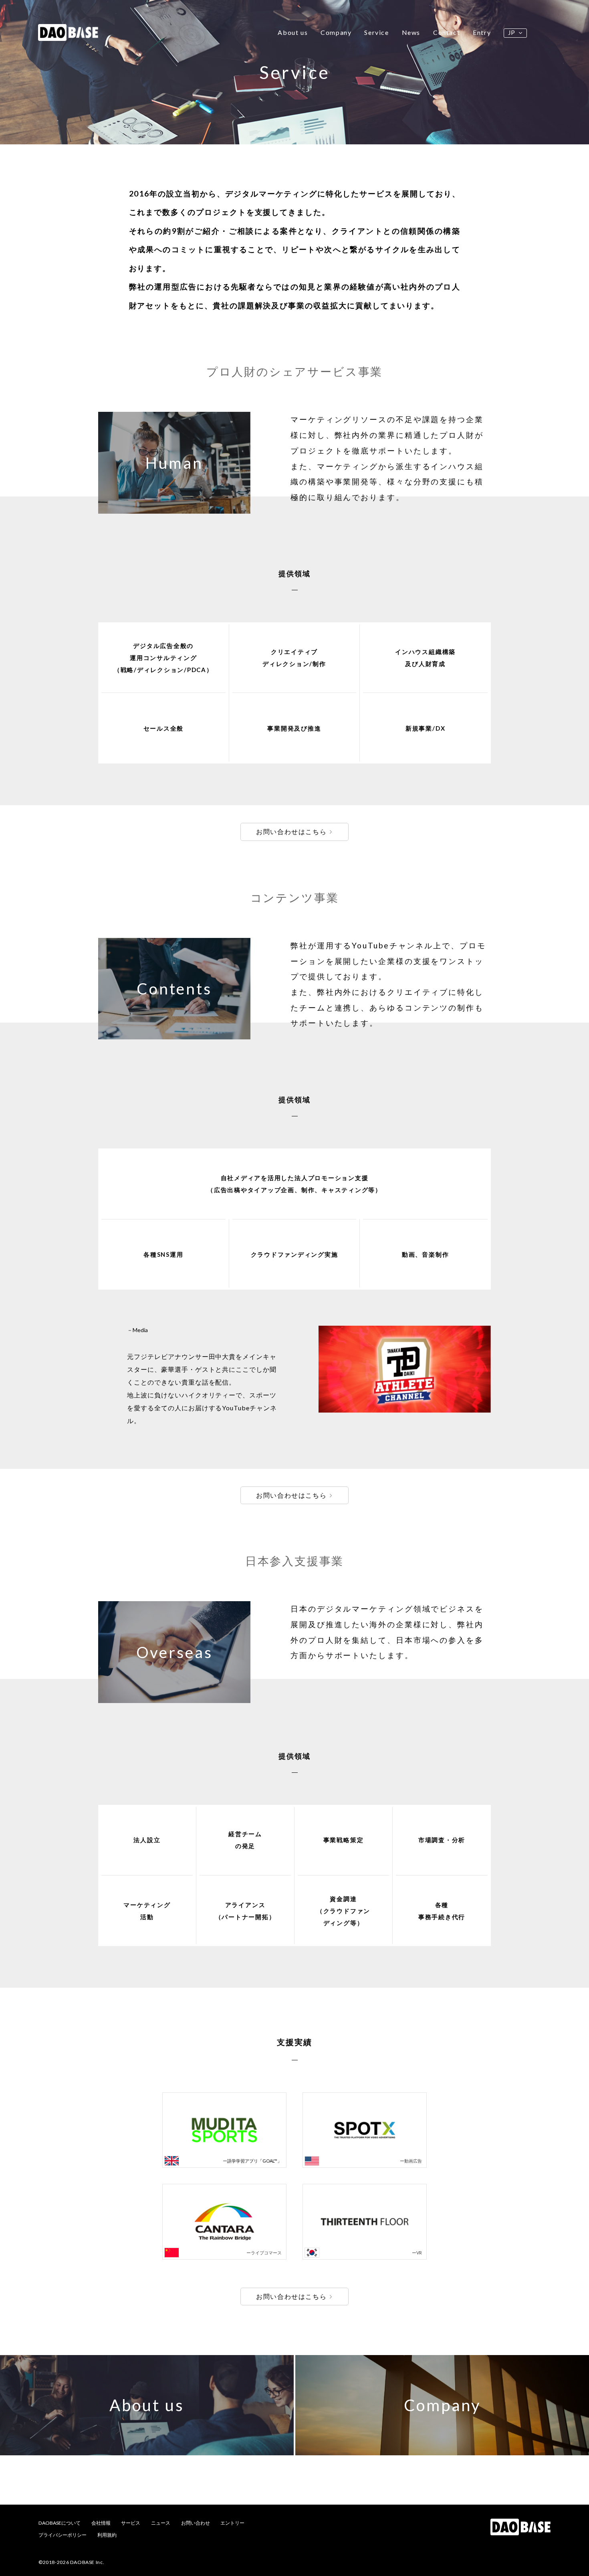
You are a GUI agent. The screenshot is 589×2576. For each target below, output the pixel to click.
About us (293, 32)
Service (376, 32)
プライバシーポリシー (63, 2535)
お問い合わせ (196, 2523)
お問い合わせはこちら (291, 831)
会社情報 (101, 2523)
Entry (482, 32)
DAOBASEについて (60, 2523)
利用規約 (107, 2535)
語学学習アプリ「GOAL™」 (254, 2161)
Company (336, 32)
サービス (131, 2523)
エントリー (232, 2523)
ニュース (161, 2523)
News (411, 32)
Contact (447, 32)
